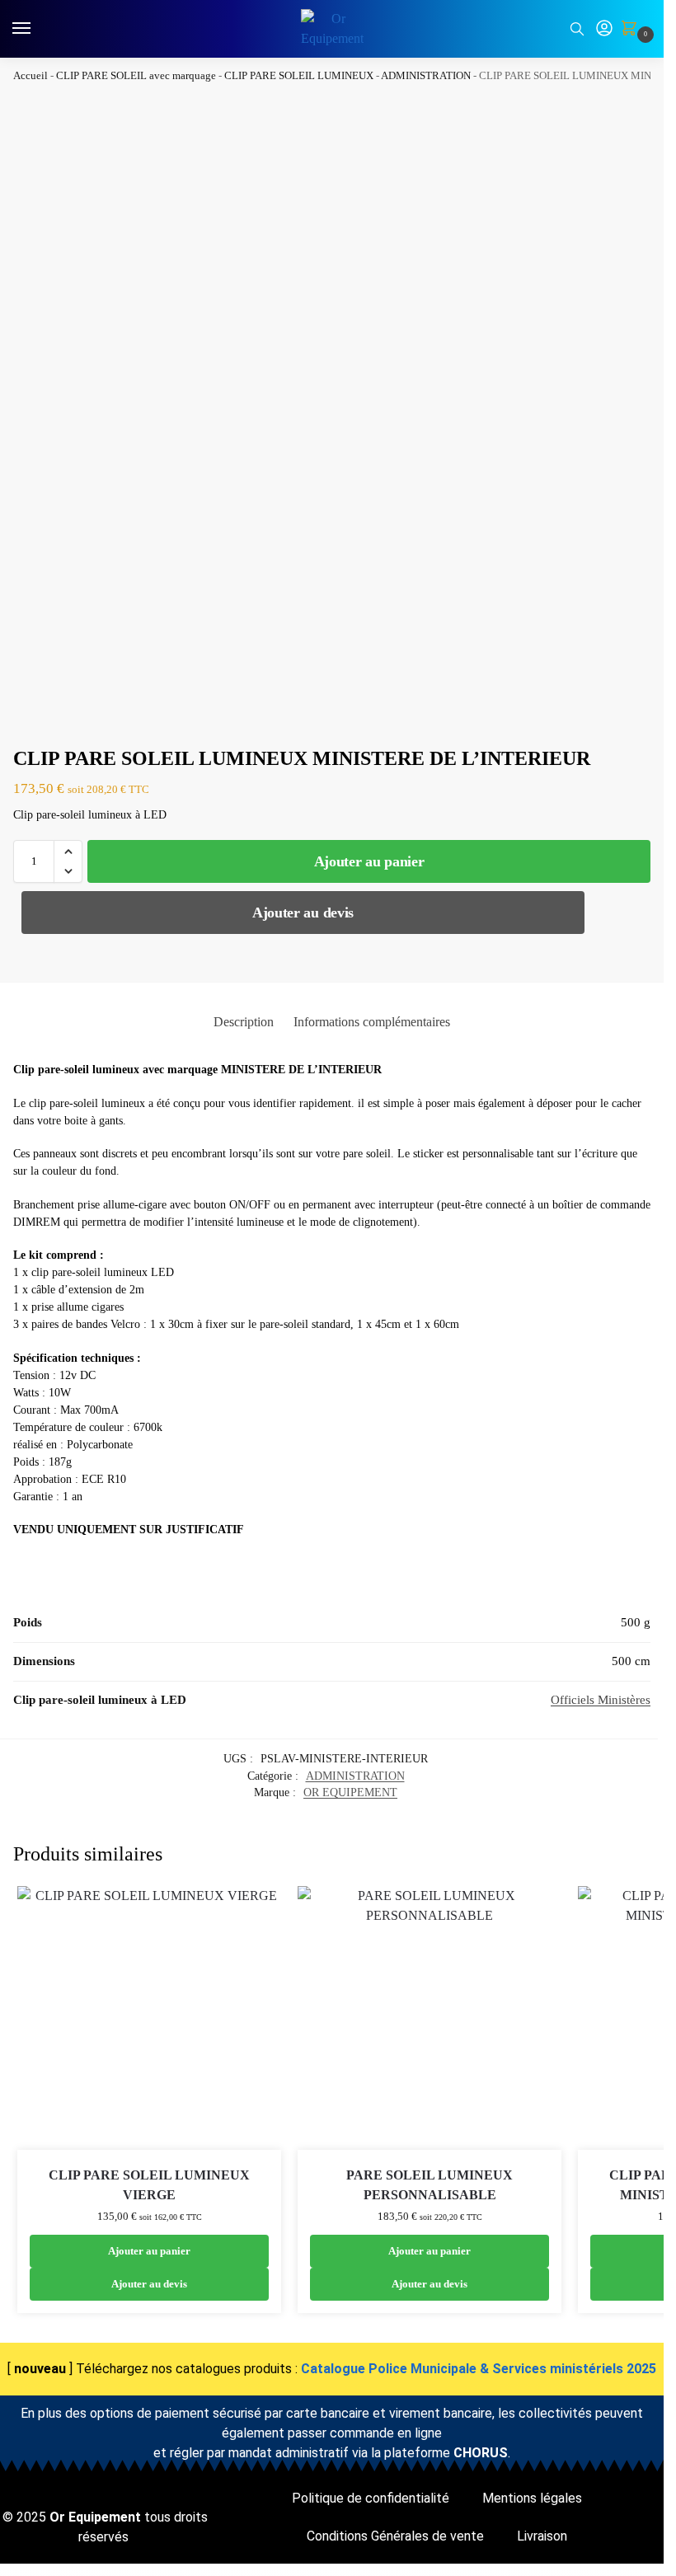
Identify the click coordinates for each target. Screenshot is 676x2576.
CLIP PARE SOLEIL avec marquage (136, 75)
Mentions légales (532, 2498)
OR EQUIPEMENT (350, 1792)
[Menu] (37, 29)
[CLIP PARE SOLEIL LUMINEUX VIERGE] (149, 2018)
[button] (632, 30)
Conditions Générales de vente (395, 2536)
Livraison (542, 2536)
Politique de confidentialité (371, 2498)
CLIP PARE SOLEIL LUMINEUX (299, 75)
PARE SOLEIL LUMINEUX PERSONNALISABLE (430, 2185)
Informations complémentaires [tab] (372, 1022)
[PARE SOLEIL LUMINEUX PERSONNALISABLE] (430, 2018)
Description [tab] (244, 1022)
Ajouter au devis (303, 913)
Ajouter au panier (369, 861)
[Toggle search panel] (577, 29)
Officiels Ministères (601, 1700)
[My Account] (604, 29)
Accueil (31, 75)
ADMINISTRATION (426, 75)
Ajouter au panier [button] (149, 2251)
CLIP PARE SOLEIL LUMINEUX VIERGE (149, 2185)
